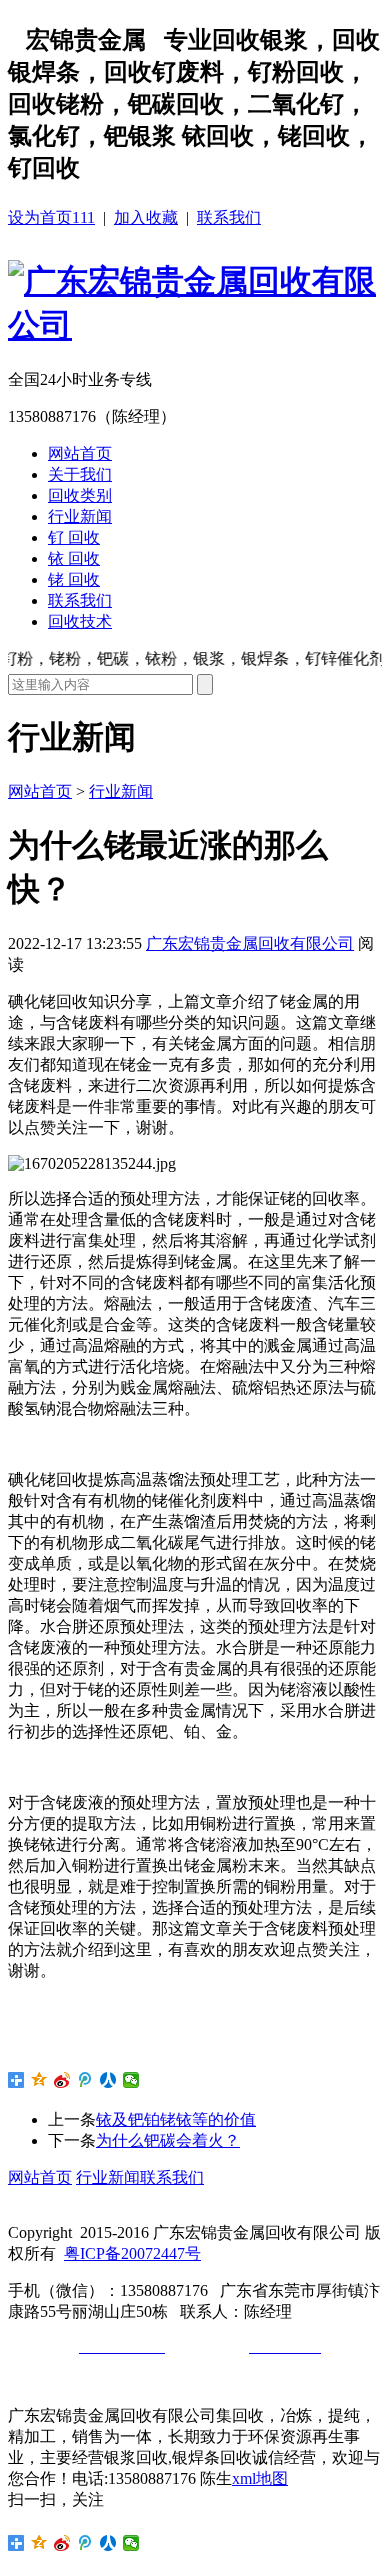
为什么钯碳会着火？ (168, 2140)
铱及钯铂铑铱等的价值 (176, 2119)
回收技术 (80, 621)
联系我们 (229, 217)
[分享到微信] (131, 2080)
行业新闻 (80, 516)
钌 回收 (74, 537)
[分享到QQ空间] (39, 2080)
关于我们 (80, 474)
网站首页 (80, 453)
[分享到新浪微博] (62, 2080)
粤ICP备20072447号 (132, 2253)
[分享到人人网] (108, 2080)
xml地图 (260, 2478)
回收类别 (80, 495)
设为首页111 (51, 217)
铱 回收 (74, 558)
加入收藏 (146, 217)
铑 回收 (74, 579)
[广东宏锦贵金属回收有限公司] (195, 325)
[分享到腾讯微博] (85, 2080)
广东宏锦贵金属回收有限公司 (250, 943)
